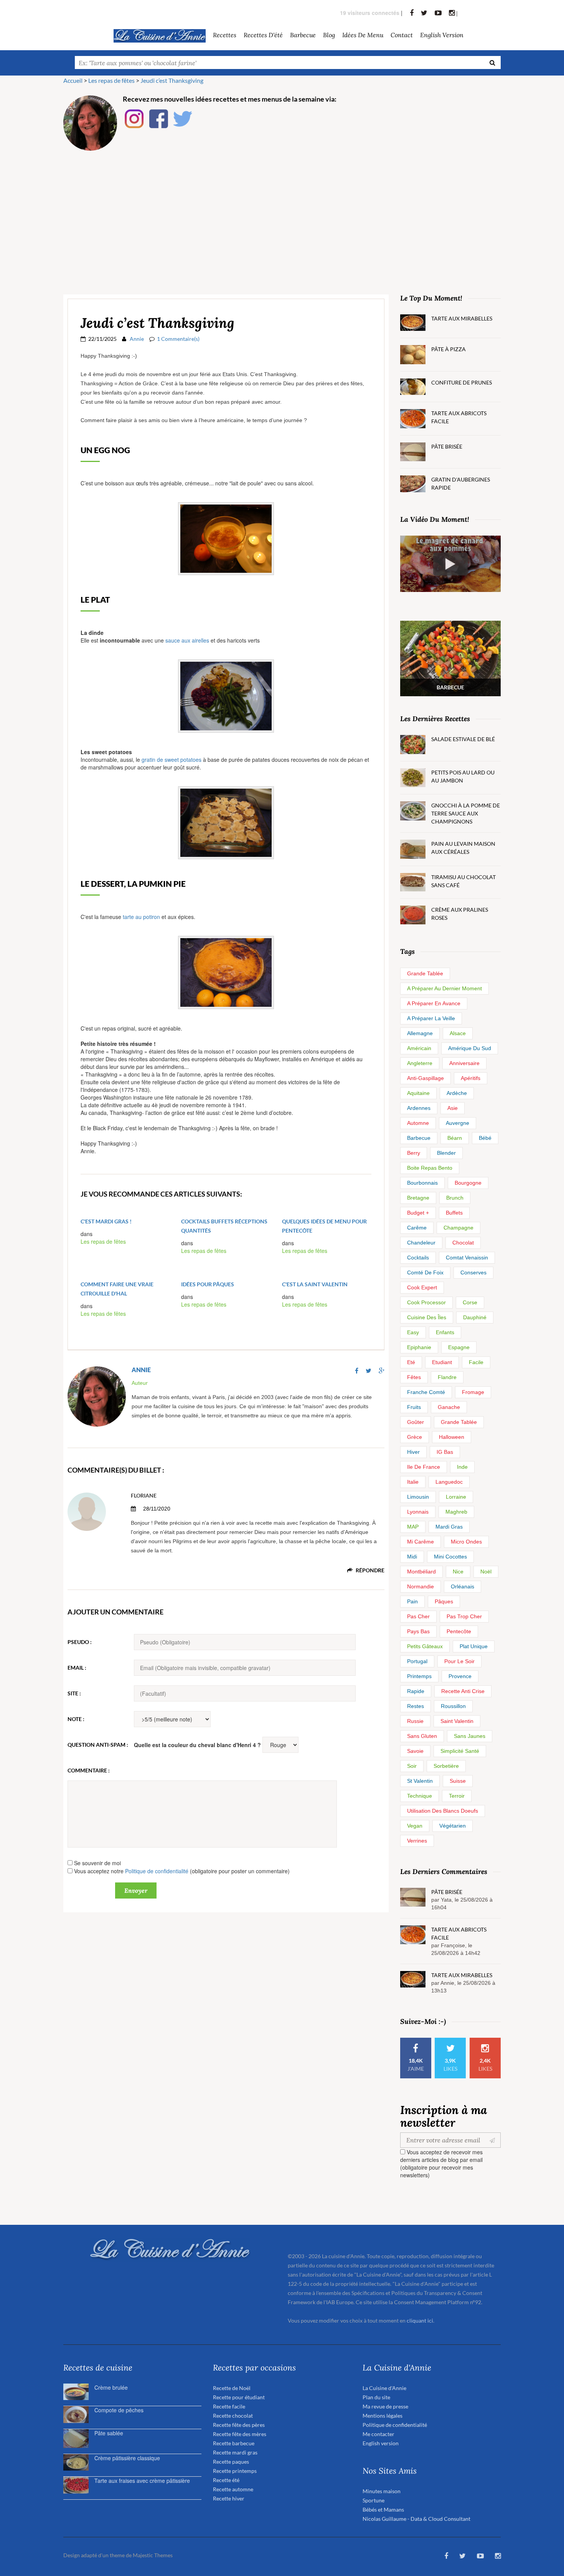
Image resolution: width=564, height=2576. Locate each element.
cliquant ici (420, 2320)
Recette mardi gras (235, 2452)
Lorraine (456, 1497)
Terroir (457, 1796)
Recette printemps (235, 2471)
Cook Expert (422, 1287)
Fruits (414, 1407)
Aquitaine (418, 1093)
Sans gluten (422, 1736)
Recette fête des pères (239, 2425)
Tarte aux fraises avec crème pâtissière (142, 2481)
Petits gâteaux (425, 1646)
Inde (462, 1467)
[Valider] (494, 2140)
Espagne (459, 1347)
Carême (417, 1228)
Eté (411, 1362)
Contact (402, 35)
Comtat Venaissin (467, 1258)
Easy (413, 1332)
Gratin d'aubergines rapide (461, 483)
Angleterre (420, 1063)
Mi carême (421, 1542)
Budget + (418, 1213)
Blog (329, 35)
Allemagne (420, 1033)
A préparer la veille (431, 1018)
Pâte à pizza (449, 349)
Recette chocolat (233, 2416)
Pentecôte (459, 1631)
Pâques (444, 1601)
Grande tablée (425, 973)
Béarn (455, 1138)
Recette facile (229, 2406)
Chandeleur (421, 1243)
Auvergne (458, 1123)
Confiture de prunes (462, 382)
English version (442, 35)
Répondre (369, 1570)
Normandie (421, 1586)
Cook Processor (426, 1302)
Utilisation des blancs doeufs (443, 1811)
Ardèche (457, 1093)
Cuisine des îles (427, 1317)
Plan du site (376, 2397)
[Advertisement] (282, 214)
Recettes (225, 35)
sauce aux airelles (187, 640)
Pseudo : (80, 1642)
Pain (412, 1601)
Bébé (485, 1138)
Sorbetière (446, 1766)
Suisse (458, 1781)
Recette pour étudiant (239, 2397)
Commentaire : (89, 1770)
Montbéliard (421, 1572)
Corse (470, 1302)
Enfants (445, 1332)
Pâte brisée (447, 446)
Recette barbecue (234, 2443)
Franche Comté (426, 1392)
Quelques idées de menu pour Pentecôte (324, 1226)
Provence (460, 1676)
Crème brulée (111, 2387)
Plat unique (474, 1646)
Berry (414, 1153)
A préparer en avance (434, 1003)
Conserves (473, 1272)
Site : (74, 1693)
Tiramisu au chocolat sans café (463, 881)
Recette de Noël (232, 2388)
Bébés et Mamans (383, 2509)
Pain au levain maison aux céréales (463, 848)
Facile (476, 1362)
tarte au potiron (141, 917)
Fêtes (414, 1377)
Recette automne (233, 2489)
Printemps (419, 1676)
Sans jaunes (470, 1736)
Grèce (415, 1437)
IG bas (445, 1452)
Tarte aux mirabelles (462, 318)
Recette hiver (229, 2498)
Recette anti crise (463, 1691)
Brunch (455, 1198)
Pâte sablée (109, 2433)
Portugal (417, 1661)
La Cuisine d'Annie (384, 2388)
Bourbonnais (422, 1183)
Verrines (417, 1841)
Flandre (447, 1377)
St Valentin (420, 1781)
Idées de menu (363, 35)
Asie (453, 1108)
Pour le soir (459, 1661)
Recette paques (231, 2462)
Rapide (416, 1691)
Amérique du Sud (470, 1048)
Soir (412, 1766)
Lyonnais (418, 1512)
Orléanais (463, 1586)
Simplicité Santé (460, 1751)
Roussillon (453, 1706)
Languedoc (449, 1482)
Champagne (458, 1228)
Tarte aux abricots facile (459, 417)
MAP (413, 1527)
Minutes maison (382, 2491)
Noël (486, 1572)
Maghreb (456, 1512)
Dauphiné (475, 1317)
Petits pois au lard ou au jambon (463, 776)
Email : (77, 1668)
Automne (418, 1123)
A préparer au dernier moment (444, 988)
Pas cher (418, 1616)
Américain (419, 1048)
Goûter (416, 1422)
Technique (420, 1796)
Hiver (413, 1452)
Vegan (415, 1826)
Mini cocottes (450, 1557)
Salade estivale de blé (463, 739)
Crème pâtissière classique (127, 2458)
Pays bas (418, 1631)
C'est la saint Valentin (315, 1284)
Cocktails (418, 1258)
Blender (446, 1153)
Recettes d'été (263, 35)
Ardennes (419, 1108)
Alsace (458, 1033)
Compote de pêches (119, 2410)
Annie (137, 339)
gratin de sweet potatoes (172, 759)
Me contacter (378, 2434)
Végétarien (453, 1826)
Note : (76, 1719)
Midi (412, 1557)
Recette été (226, 2480)
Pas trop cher (464, 1616)
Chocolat (463, 1243)
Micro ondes (466, 1542)
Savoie (415, 1751)
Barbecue (419, 1138)
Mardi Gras (449, 1527)
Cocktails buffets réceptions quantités (224, 1226)
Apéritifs (471, 1078)
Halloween (452, 1437)
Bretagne (418, 1198)
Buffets (454, 1213)
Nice (458, 1572)
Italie (413, 1482)
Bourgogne (468, 1183)
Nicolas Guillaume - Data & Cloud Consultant (416, 2519)
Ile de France (424, 1467)
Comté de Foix (425, 1272)
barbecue (303, 35)
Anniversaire (464, 1063)
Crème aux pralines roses (460, 914)
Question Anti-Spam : (98, 1745)
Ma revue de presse (385, 2406)
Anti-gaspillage (425, 1078)
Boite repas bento (430, 1168)
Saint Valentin (457, 1721)
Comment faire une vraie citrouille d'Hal (117, 1289)
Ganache (449, 1407)
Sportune (374, 2500)
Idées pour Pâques (208, 1284)
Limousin (418, 1497)
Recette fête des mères (240, 2434)
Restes (416, 1706)
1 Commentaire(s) (178, 339)
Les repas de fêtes (103, 1241)
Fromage (473, 1392)
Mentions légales (383, 2416)
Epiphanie (419, 1347)
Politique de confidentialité (157, 1871)
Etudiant (442, 1362)
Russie (415, 1721)
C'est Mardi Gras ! (106, 1221)
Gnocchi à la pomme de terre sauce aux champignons (466, 813)
